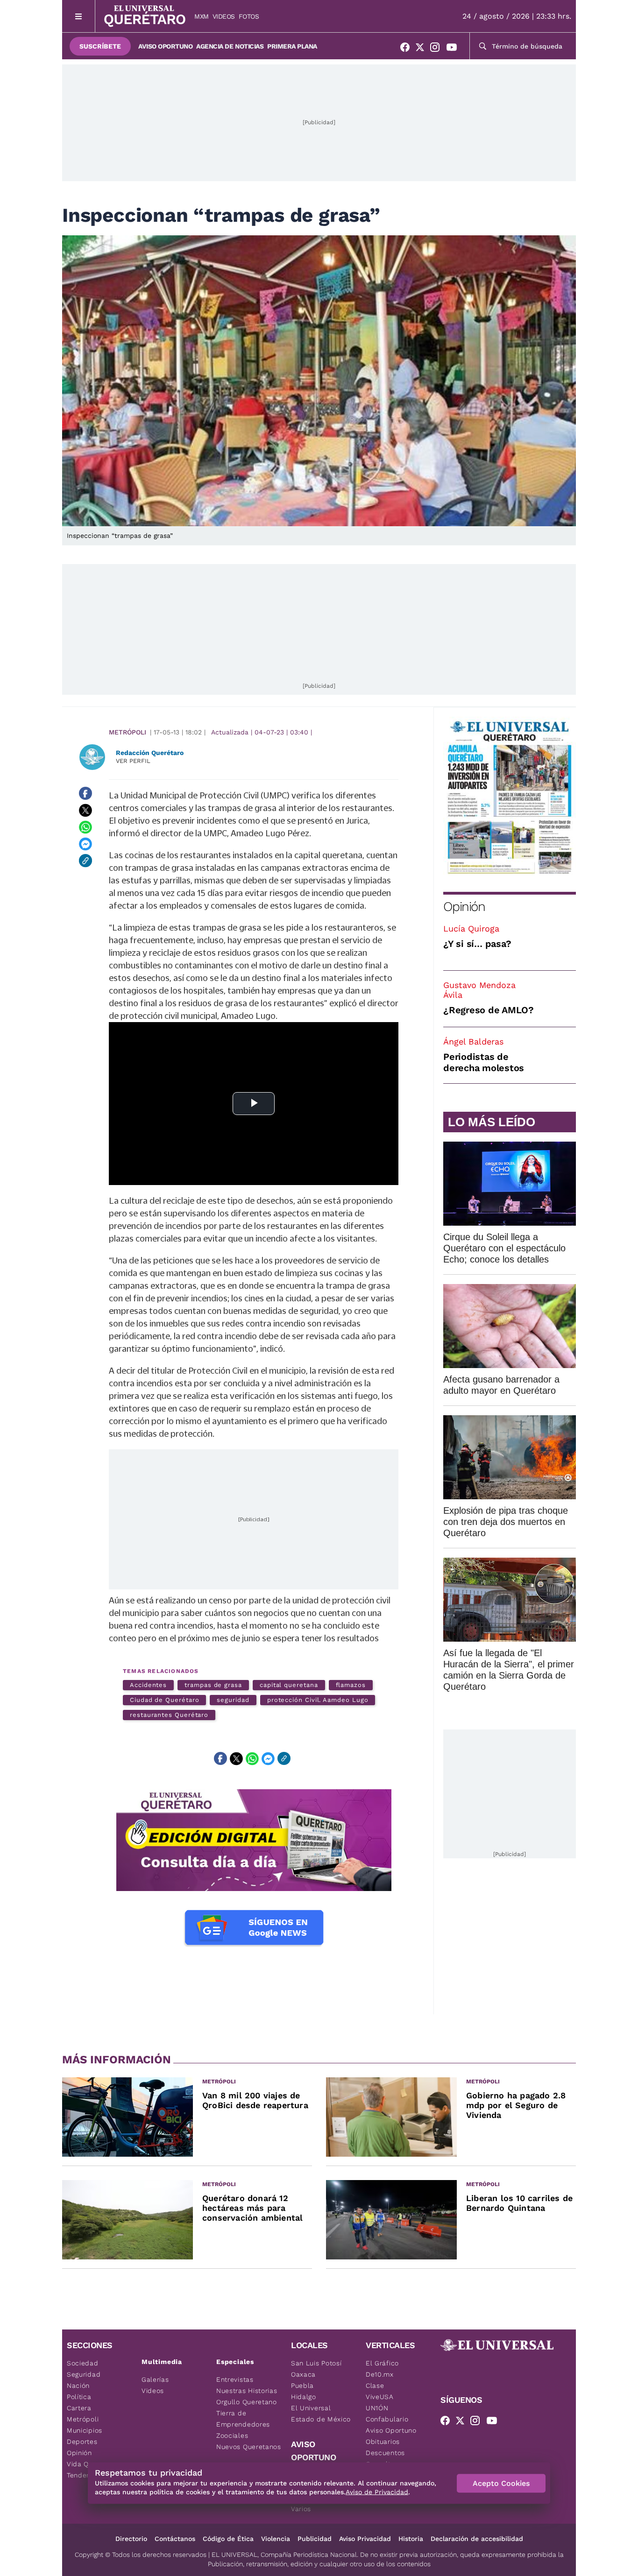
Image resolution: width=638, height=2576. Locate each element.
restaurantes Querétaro (169, 1715)
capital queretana (289, 1685)
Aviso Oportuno (165, 46)
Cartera (79, 2408)
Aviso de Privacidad (377, 2492)
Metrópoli (128, 732)
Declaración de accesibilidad (477, 2539)
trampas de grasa (213, 1685)
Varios (301, 2509)
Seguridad (84, 2374)
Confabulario (387, 2419)
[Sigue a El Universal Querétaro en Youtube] (454, 49)
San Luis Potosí (316, 2363)
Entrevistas (235, 2379)
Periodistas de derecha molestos (484, 1062)
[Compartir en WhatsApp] (85, 827)
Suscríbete (100, 46)
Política (79, 2397)
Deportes (82, 2442)
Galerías (155, 2379)
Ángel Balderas (473, 1041)
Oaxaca (303, 2374)
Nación (78, 2385)
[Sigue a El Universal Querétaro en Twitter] (423, 49)
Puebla (302, 2385)
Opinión (464, 907)
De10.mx (380, 2374)
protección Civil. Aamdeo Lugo (318, 1700)
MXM (202, 16)
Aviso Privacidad (365, 2539)
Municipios (85, 2430)
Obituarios (383, 2442)
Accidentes (148, 1685)
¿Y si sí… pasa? (477, 944)
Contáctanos (175, 2539)
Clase (375, 2385)
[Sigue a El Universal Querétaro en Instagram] (438, 49)
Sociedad (83, 2363)
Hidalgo (304, 2397)
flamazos (351, 1685)
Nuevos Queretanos (249, 2447)
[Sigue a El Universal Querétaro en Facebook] (408, 49)
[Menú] (79, 16)
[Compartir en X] (85, 810)
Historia (411, 2539)
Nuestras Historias (247, 2391)
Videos (224, 16)
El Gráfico (382, 2363)
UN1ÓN (377, 2408)
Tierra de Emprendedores (243, 2419)
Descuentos (385, 2453)
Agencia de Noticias (230, 46)
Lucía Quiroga (471, 928)
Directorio (131, 2539)
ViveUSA (380, 2397)
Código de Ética (228, 2539)
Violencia (276, 2539)
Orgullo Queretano (247, 2402)
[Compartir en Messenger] (85, 844)
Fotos (249, 16)
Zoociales (232, 2435)
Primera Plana (292, 46)
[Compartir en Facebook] (85, 793)
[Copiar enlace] (85, 861)
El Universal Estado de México (321, 2414)
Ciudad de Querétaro (164, 1700)
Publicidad (315, 2539)
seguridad (233, 1700)
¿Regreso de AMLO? (489, 1010)
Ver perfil (133, 761)
